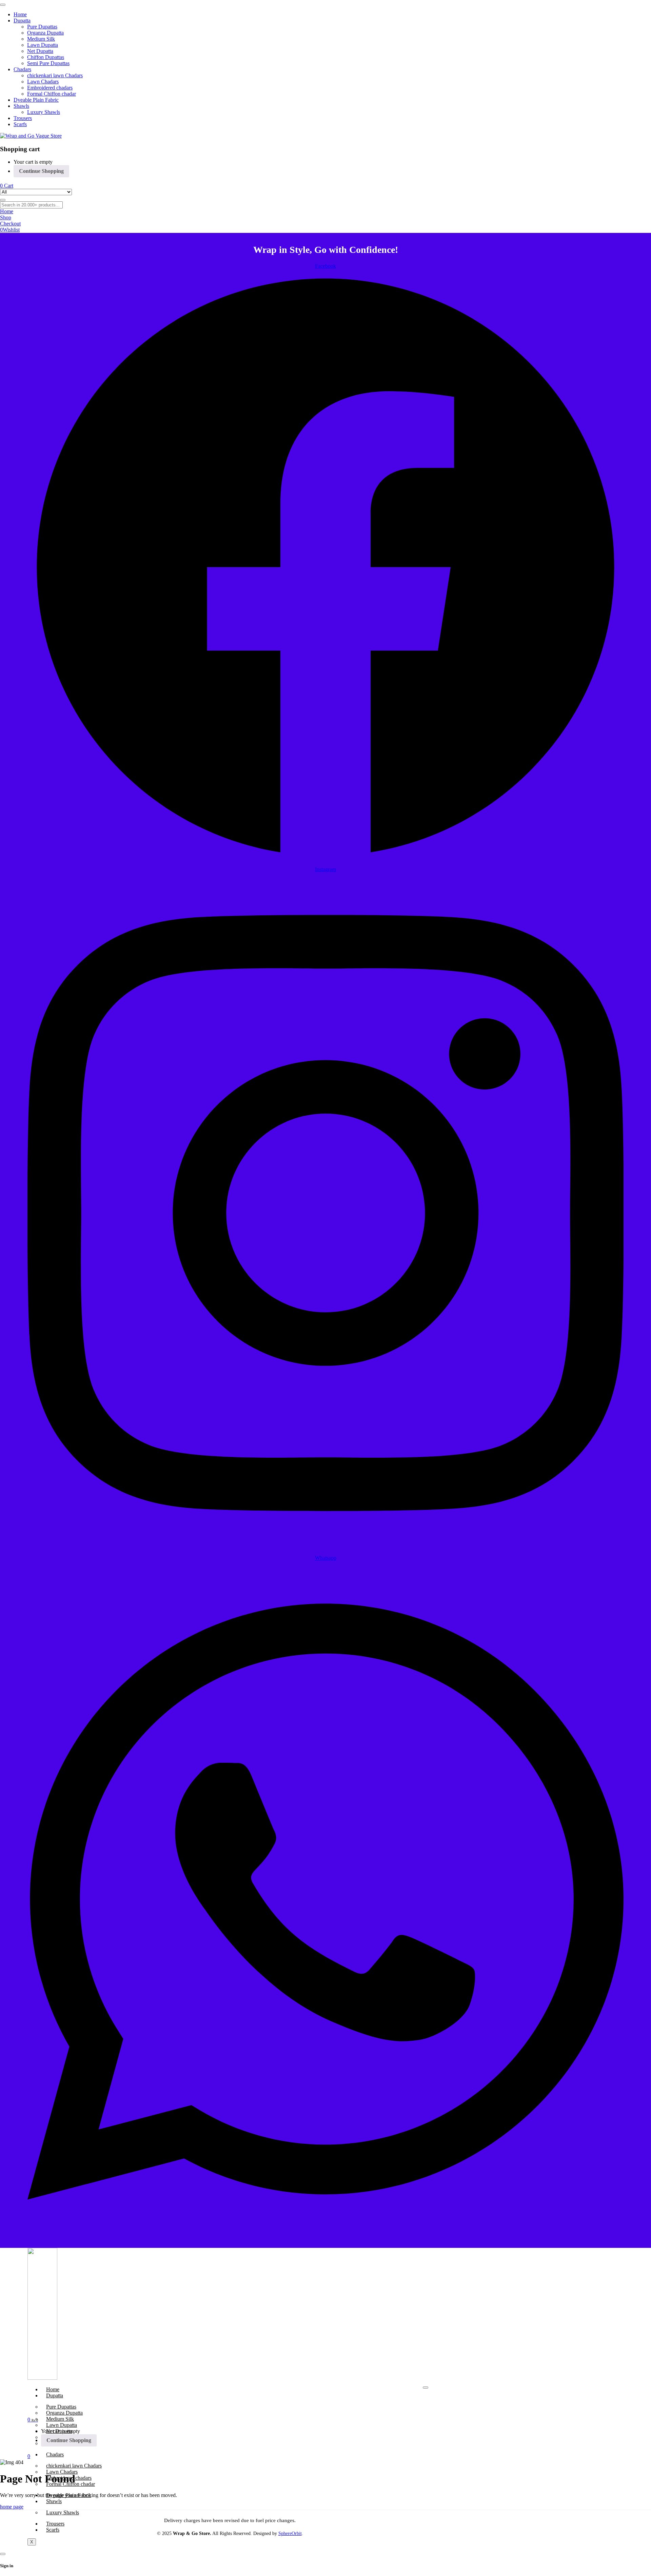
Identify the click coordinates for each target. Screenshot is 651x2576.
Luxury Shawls (63, 2512)
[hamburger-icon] (426, 2388)
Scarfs (53, 2530)
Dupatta (55, 2395)
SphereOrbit (290, 2533)
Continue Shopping (41, 171)
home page (12, 2507)
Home (53, 2389)
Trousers (55, 2524)
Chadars (55, 2454)
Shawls (54, 2501)
